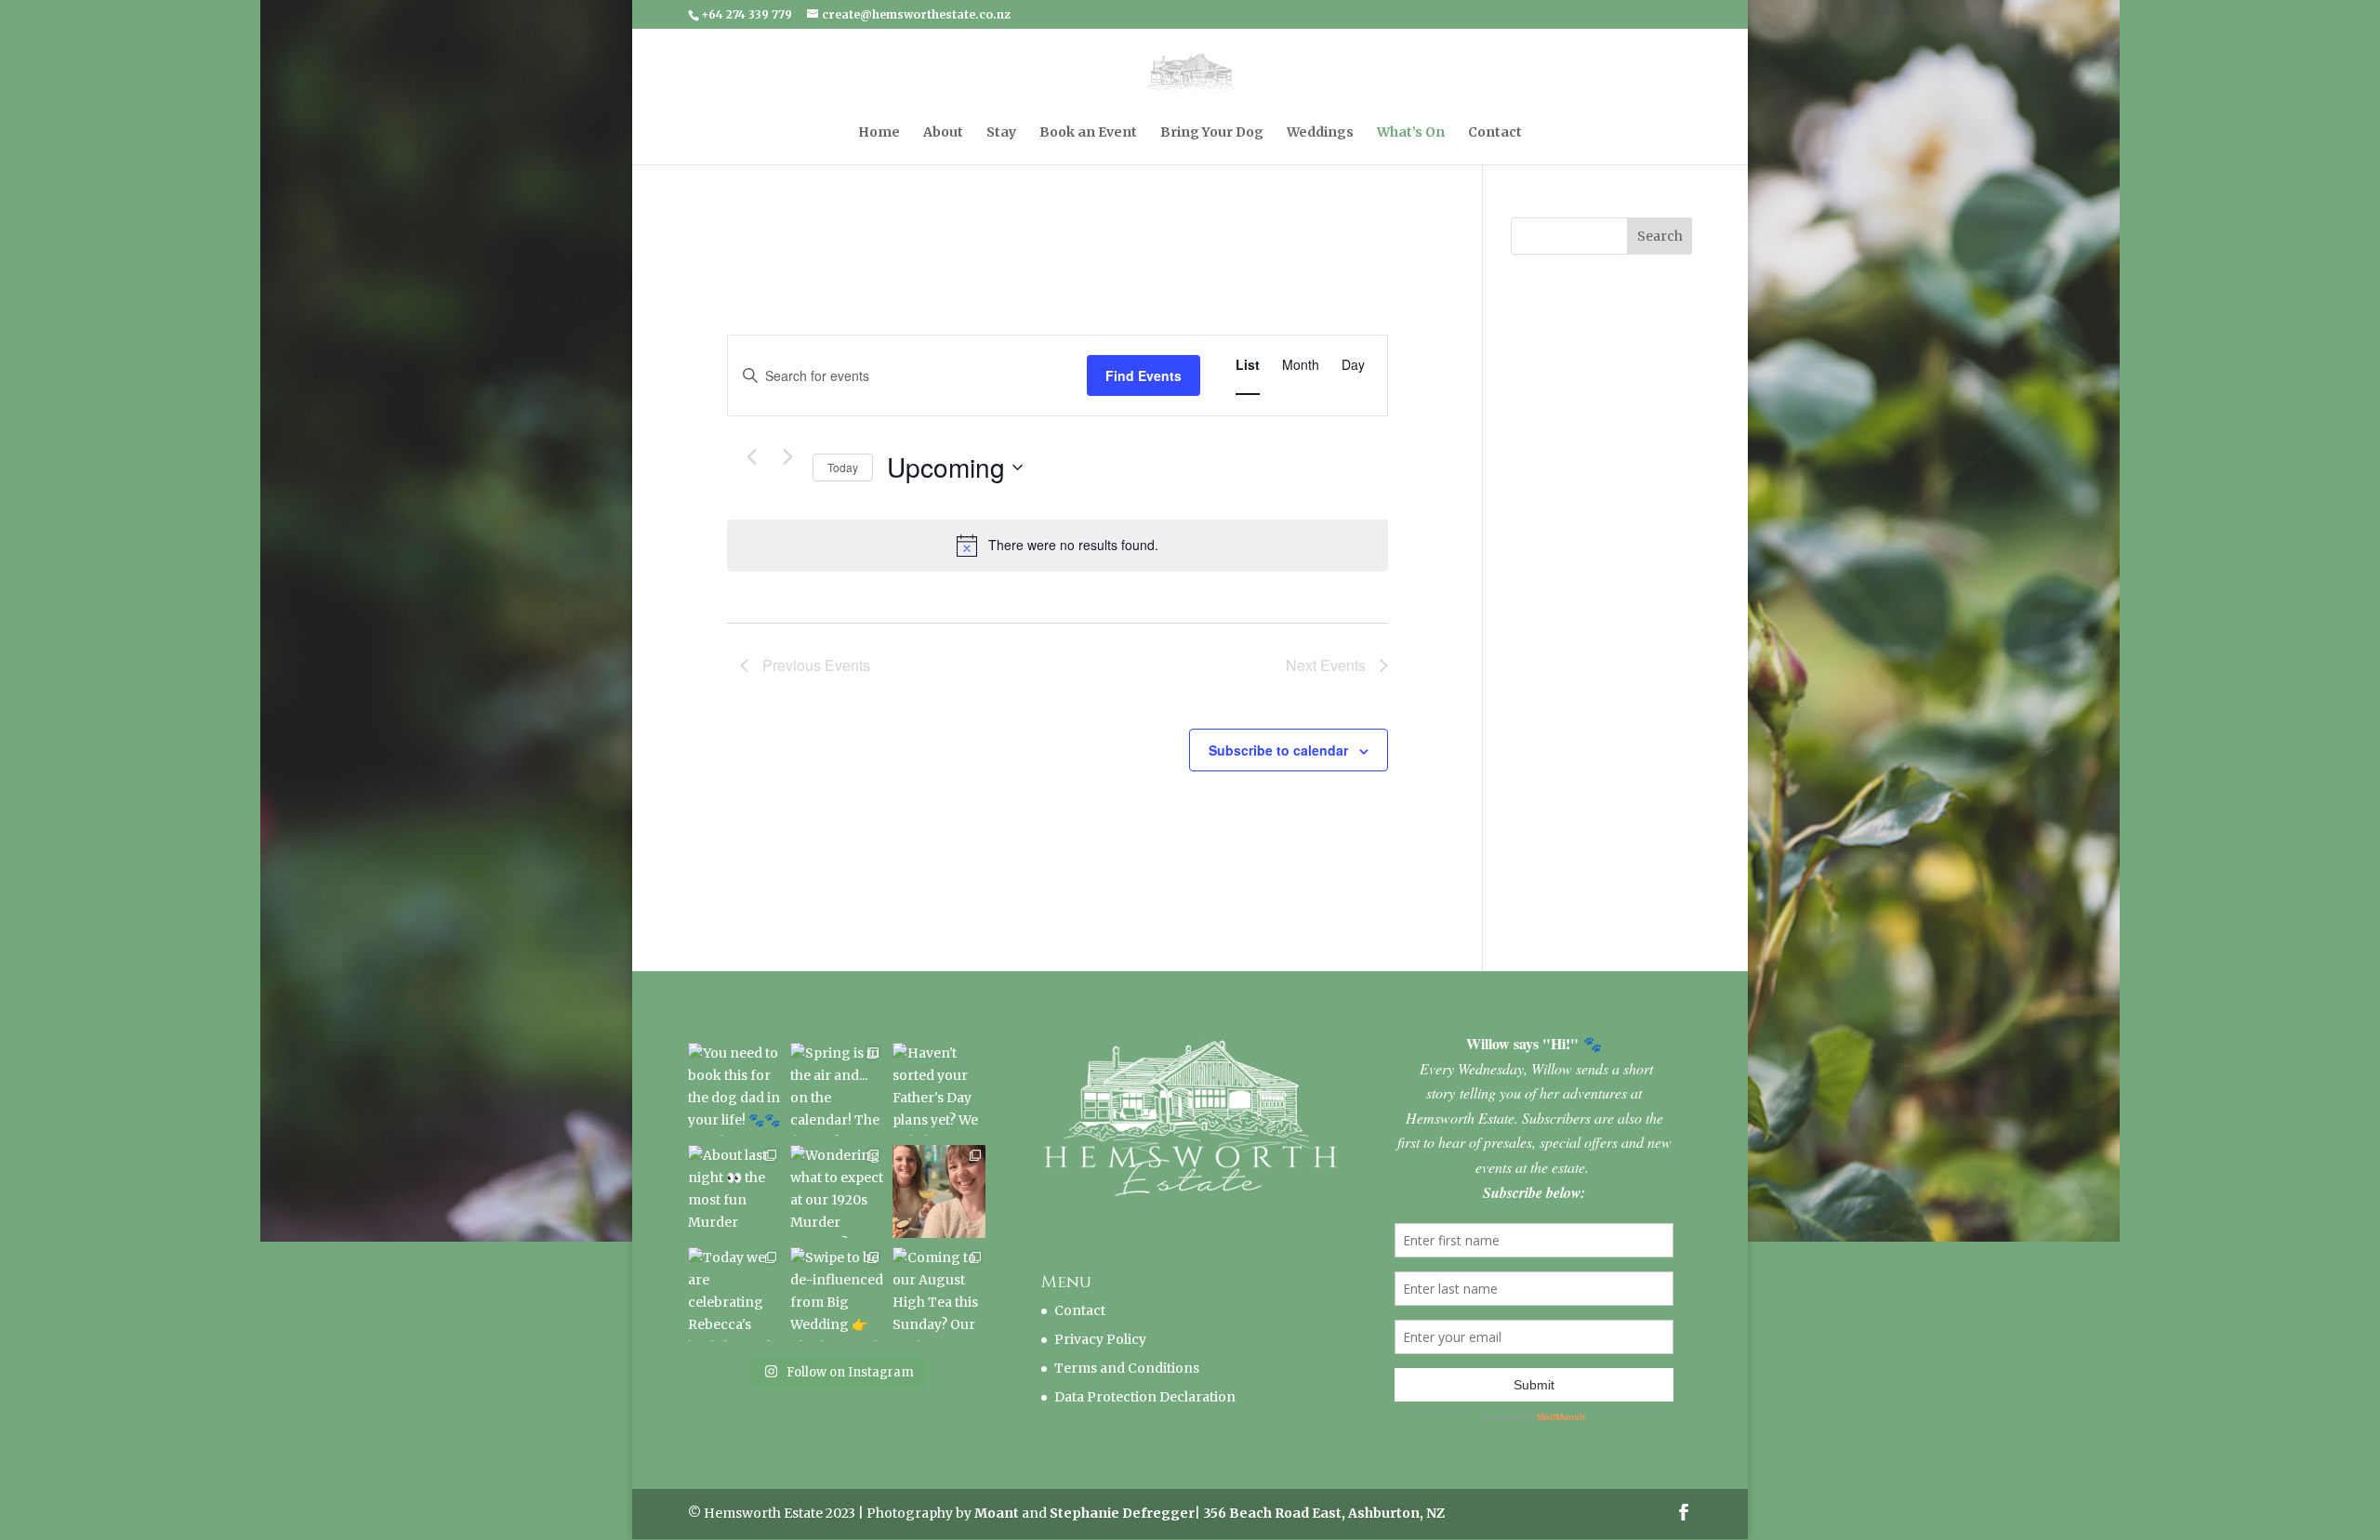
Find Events (1144, 375)
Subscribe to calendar (1278, 750)
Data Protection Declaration (1145, 1397)
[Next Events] (787, 457)
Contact (1495, 133)
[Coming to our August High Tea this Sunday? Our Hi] (939, 1294)
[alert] (1058, 546)
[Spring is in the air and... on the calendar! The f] (837, 1089)
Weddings (1320, 133)
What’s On (1411, 133)
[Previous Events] (751, 457)
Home (879, 133)
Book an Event (1088, 133)
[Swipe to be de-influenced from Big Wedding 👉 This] (837, 1294)
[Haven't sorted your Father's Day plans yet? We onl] (939, 1089)
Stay (1001, 133)
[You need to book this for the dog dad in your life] (734, 1089)
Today (843, 467)
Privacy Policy (1100, 1339)
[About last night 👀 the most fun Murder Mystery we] (734, 1191)
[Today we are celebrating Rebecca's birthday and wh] (734, 1294)
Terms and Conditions (1127, 1368)
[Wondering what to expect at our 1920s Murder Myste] (837, 1191)
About (943, 133)
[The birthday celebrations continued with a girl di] (939, 1191)
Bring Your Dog (1212, 133)
